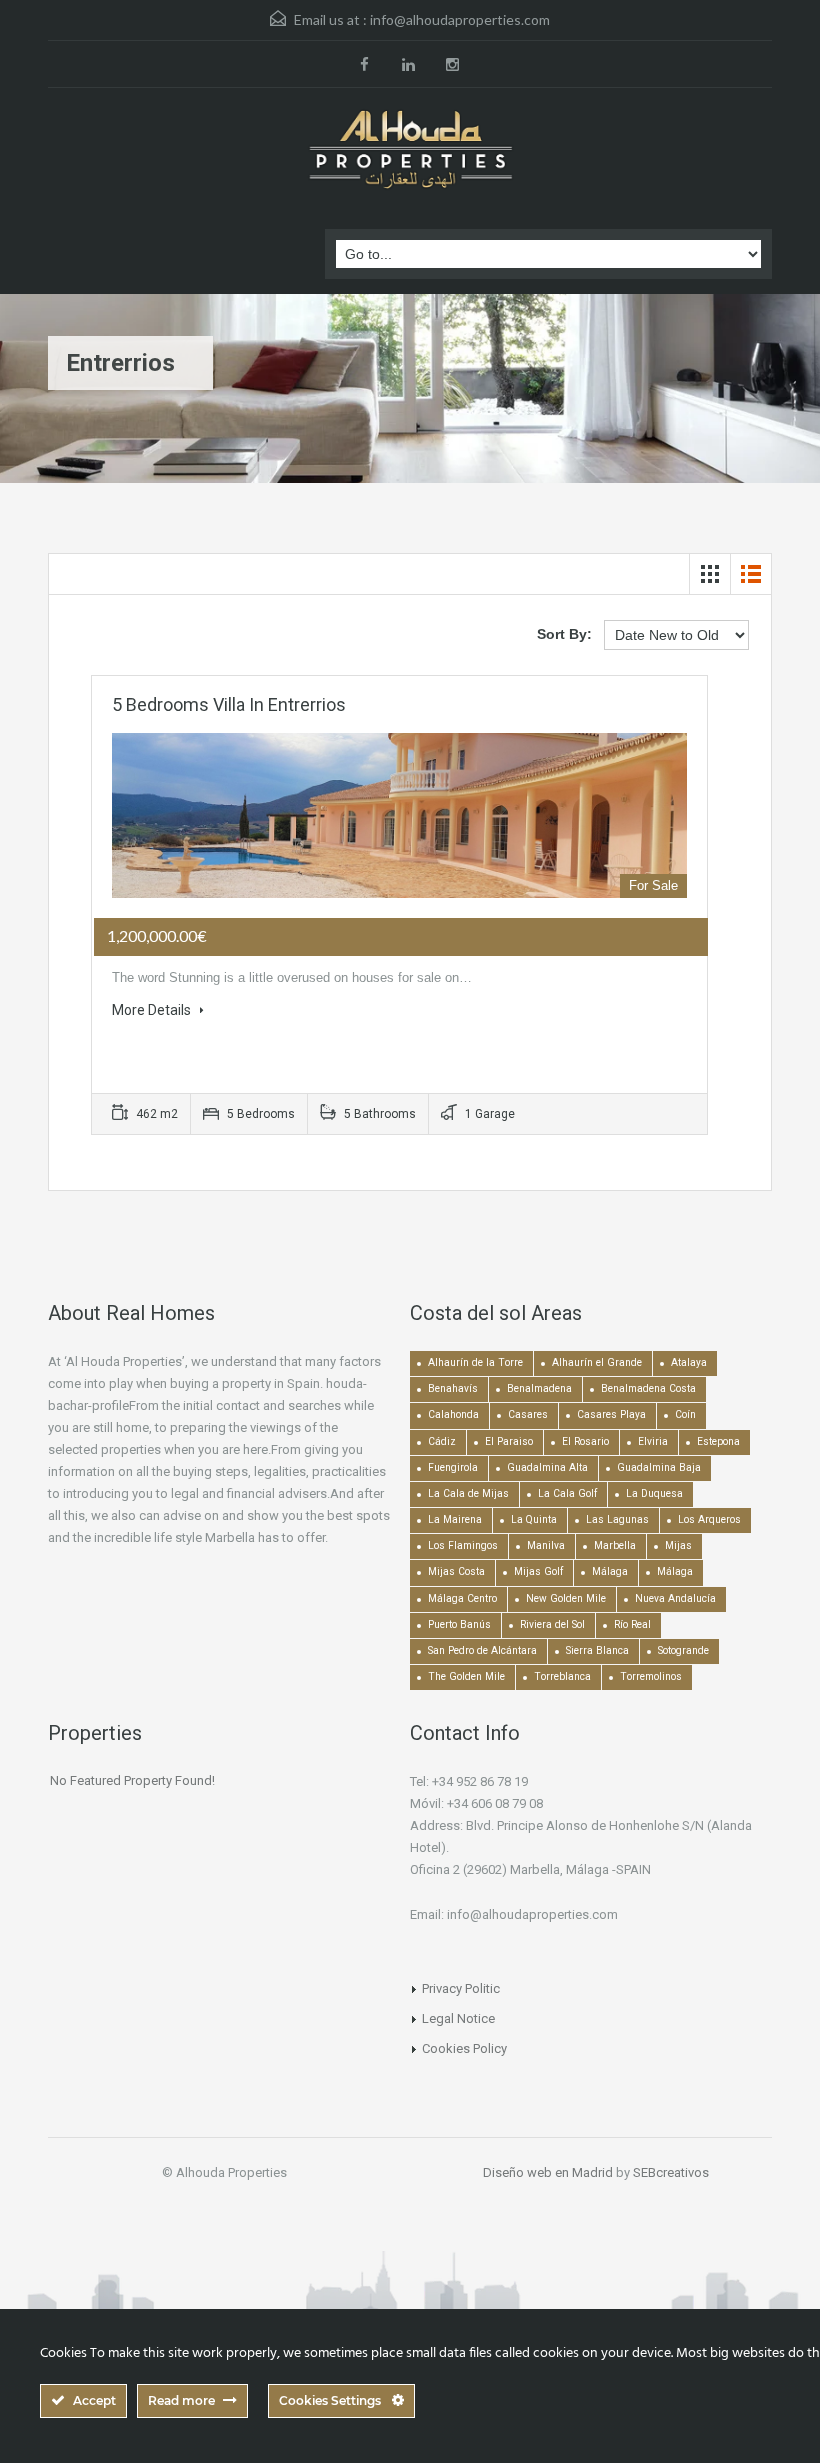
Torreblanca (562, 1676)
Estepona (718, 1441)
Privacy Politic (461, 1988)
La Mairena (455, 1519)
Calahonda (453, 1414)
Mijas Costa (456, 1571)
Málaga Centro (462, 1598)
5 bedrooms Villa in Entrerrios (229, 704)
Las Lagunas (617, 1519)
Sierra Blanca (597, 1650)
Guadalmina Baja (659, 1467)
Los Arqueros (709, 1519)
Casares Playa (611, 1414)
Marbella (615, 1545)
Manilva (546, 1545)
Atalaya (689, 1362)
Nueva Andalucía (675, 1598)
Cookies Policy (464, 2048)
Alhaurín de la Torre (475, 1362)
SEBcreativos (671, 2172)
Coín (685, 1414)
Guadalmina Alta (547, 1467)
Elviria (653, 1441)
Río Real (632, 1624)
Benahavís (453, 1388)
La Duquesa (654, 1493)
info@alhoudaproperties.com (460, 19)
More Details (153, 1010)
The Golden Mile (466, 1676)
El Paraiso (509, 1441)
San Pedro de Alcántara (482, 1650)
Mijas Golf (538, 1571)
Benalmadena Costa (648, 1388)
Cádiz (442, 1441)
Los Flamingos (463, 1545)
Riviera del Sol (552, 1624)
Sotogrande (683, 1650)
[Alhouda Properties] (410, 151)
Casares (528, 1414)
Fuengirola (453, 1467)
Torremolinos (651, 1676)
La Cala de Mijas (468, 1493)
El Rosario (585, 1441)
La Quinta (534, 1519)
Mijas (678, 1545)
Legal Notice (458, 2018)
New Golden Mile (566, 1598)
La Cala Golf (567, 1493)
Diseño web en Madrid (548, 2172)
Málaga (610, 1571)
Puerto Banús (459, 1624)
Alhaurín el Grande (597, 1362)
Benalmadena (539, 1388)
